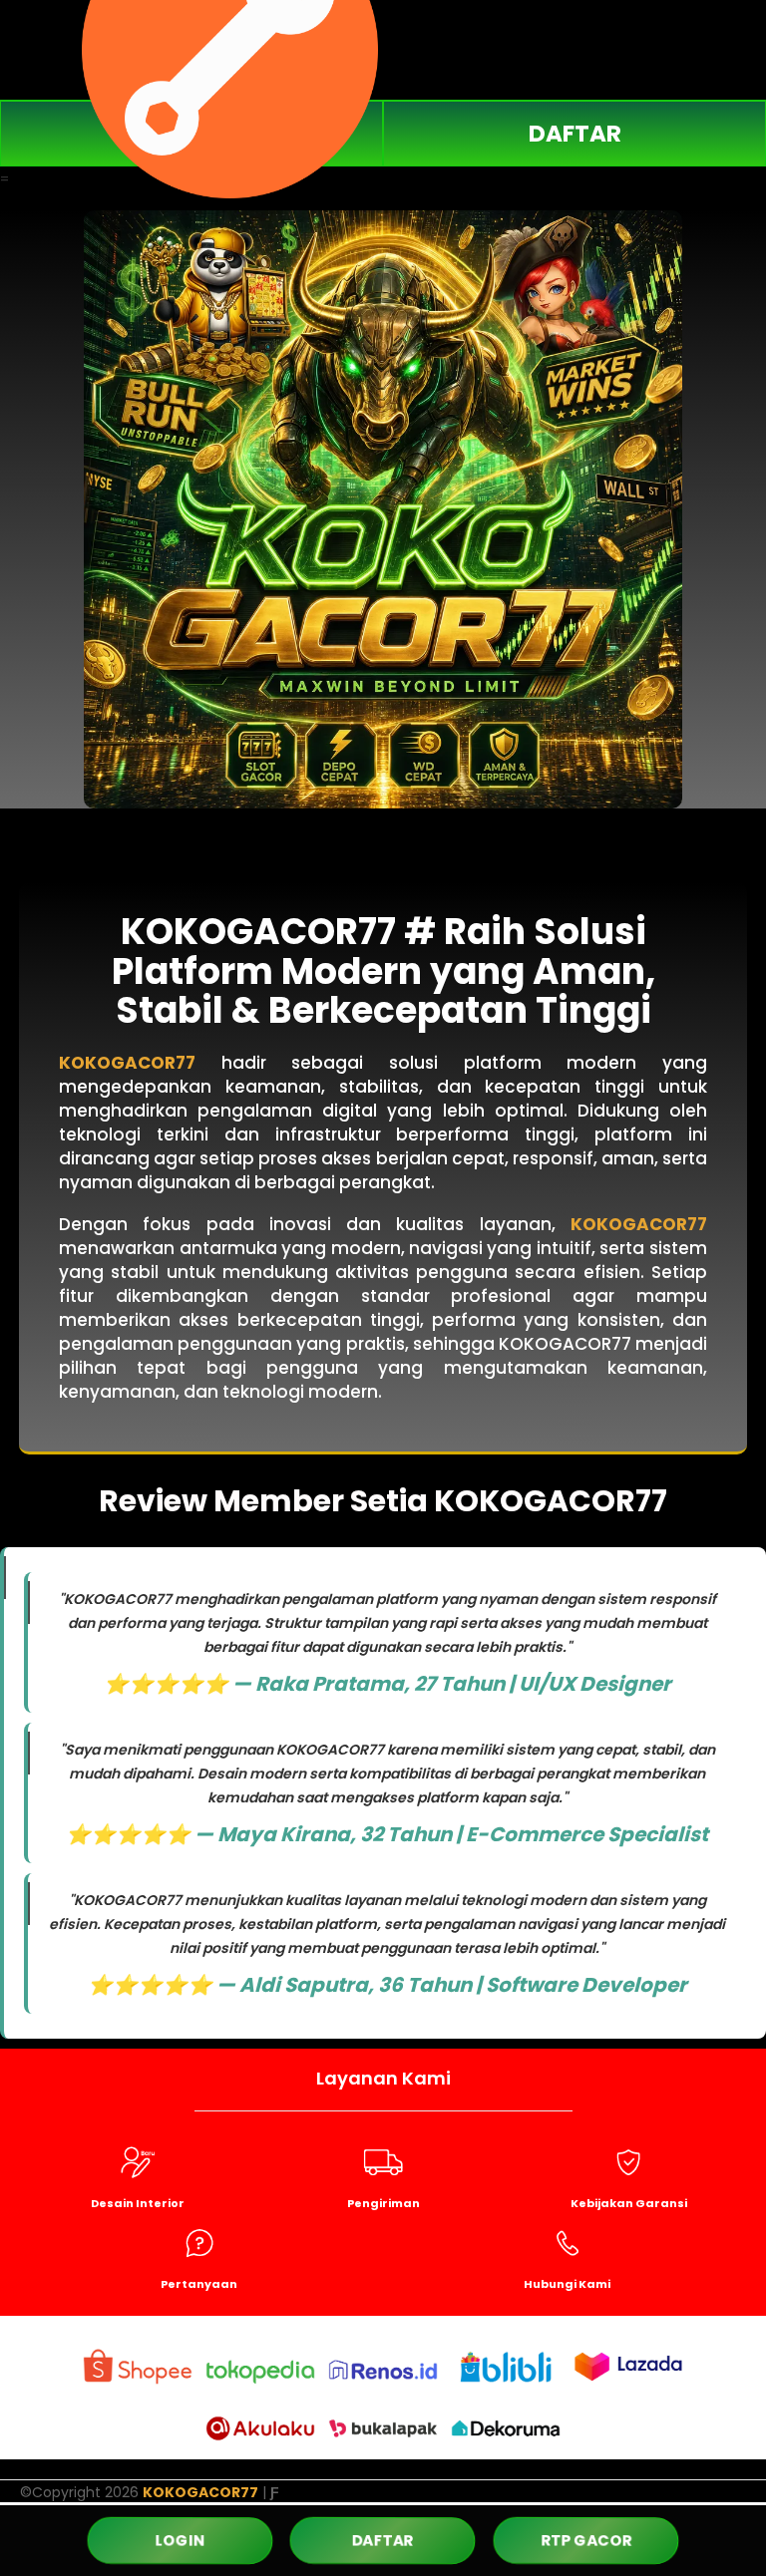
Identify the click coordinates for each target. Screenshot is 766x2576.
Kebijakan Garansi (629, 2203)
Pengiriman (383, 2203)
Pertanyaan (199, 2284)
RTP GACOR (586, 2540)
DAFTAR (575, 134)
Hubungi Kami (567, 2284)
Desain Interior (138, 2203)
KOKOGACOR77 (127, 1063)
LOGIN (180, 2541)
